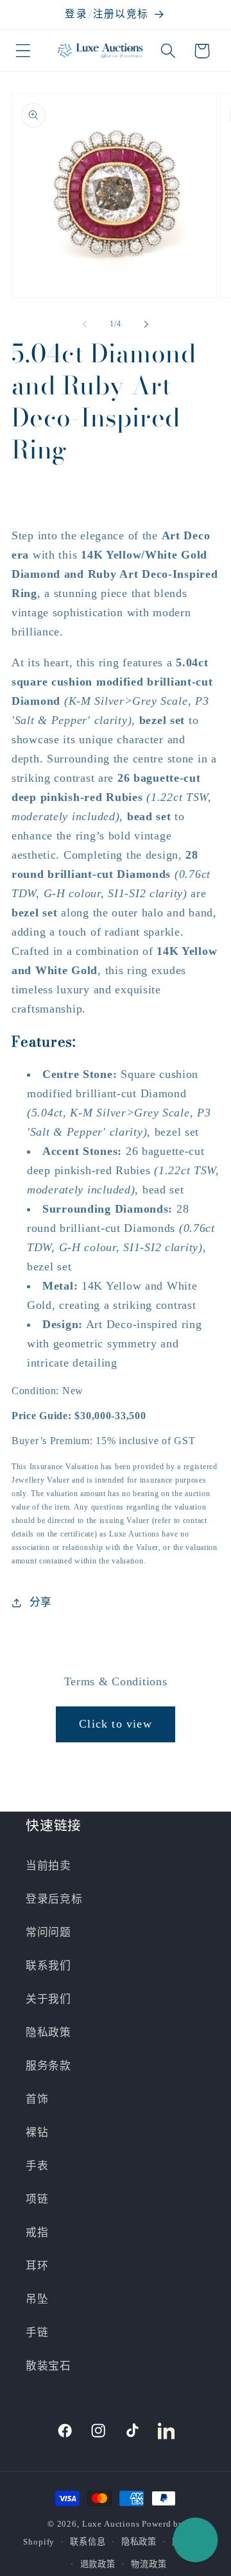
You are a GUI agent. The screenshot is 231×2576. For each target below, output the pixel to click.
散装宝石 (48, 2366)
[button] (23, 51)
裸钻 (37, 2133)
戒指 (37, 2233)
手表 (37, 2166)
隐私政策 (48, 2033)
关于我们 (48, 1999)
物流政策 (149, 2564)
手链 (37, 2333)
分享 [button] (41, 1602)
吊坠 (37, 2299)
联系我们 (48, 1966)
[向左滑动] (85, 324)
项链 (37, 2199)
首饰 (37, 2099)
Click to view (116, 1724)
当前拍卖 (48, 1866)
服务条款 (48, 2066)
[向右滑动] (146, 324)
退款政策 (98, 2564)
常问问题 (48, 1932)
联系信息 (88, 2542)
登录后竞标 (54, 1899)
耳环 (37, 2266)
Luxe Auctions (111, 2524)
